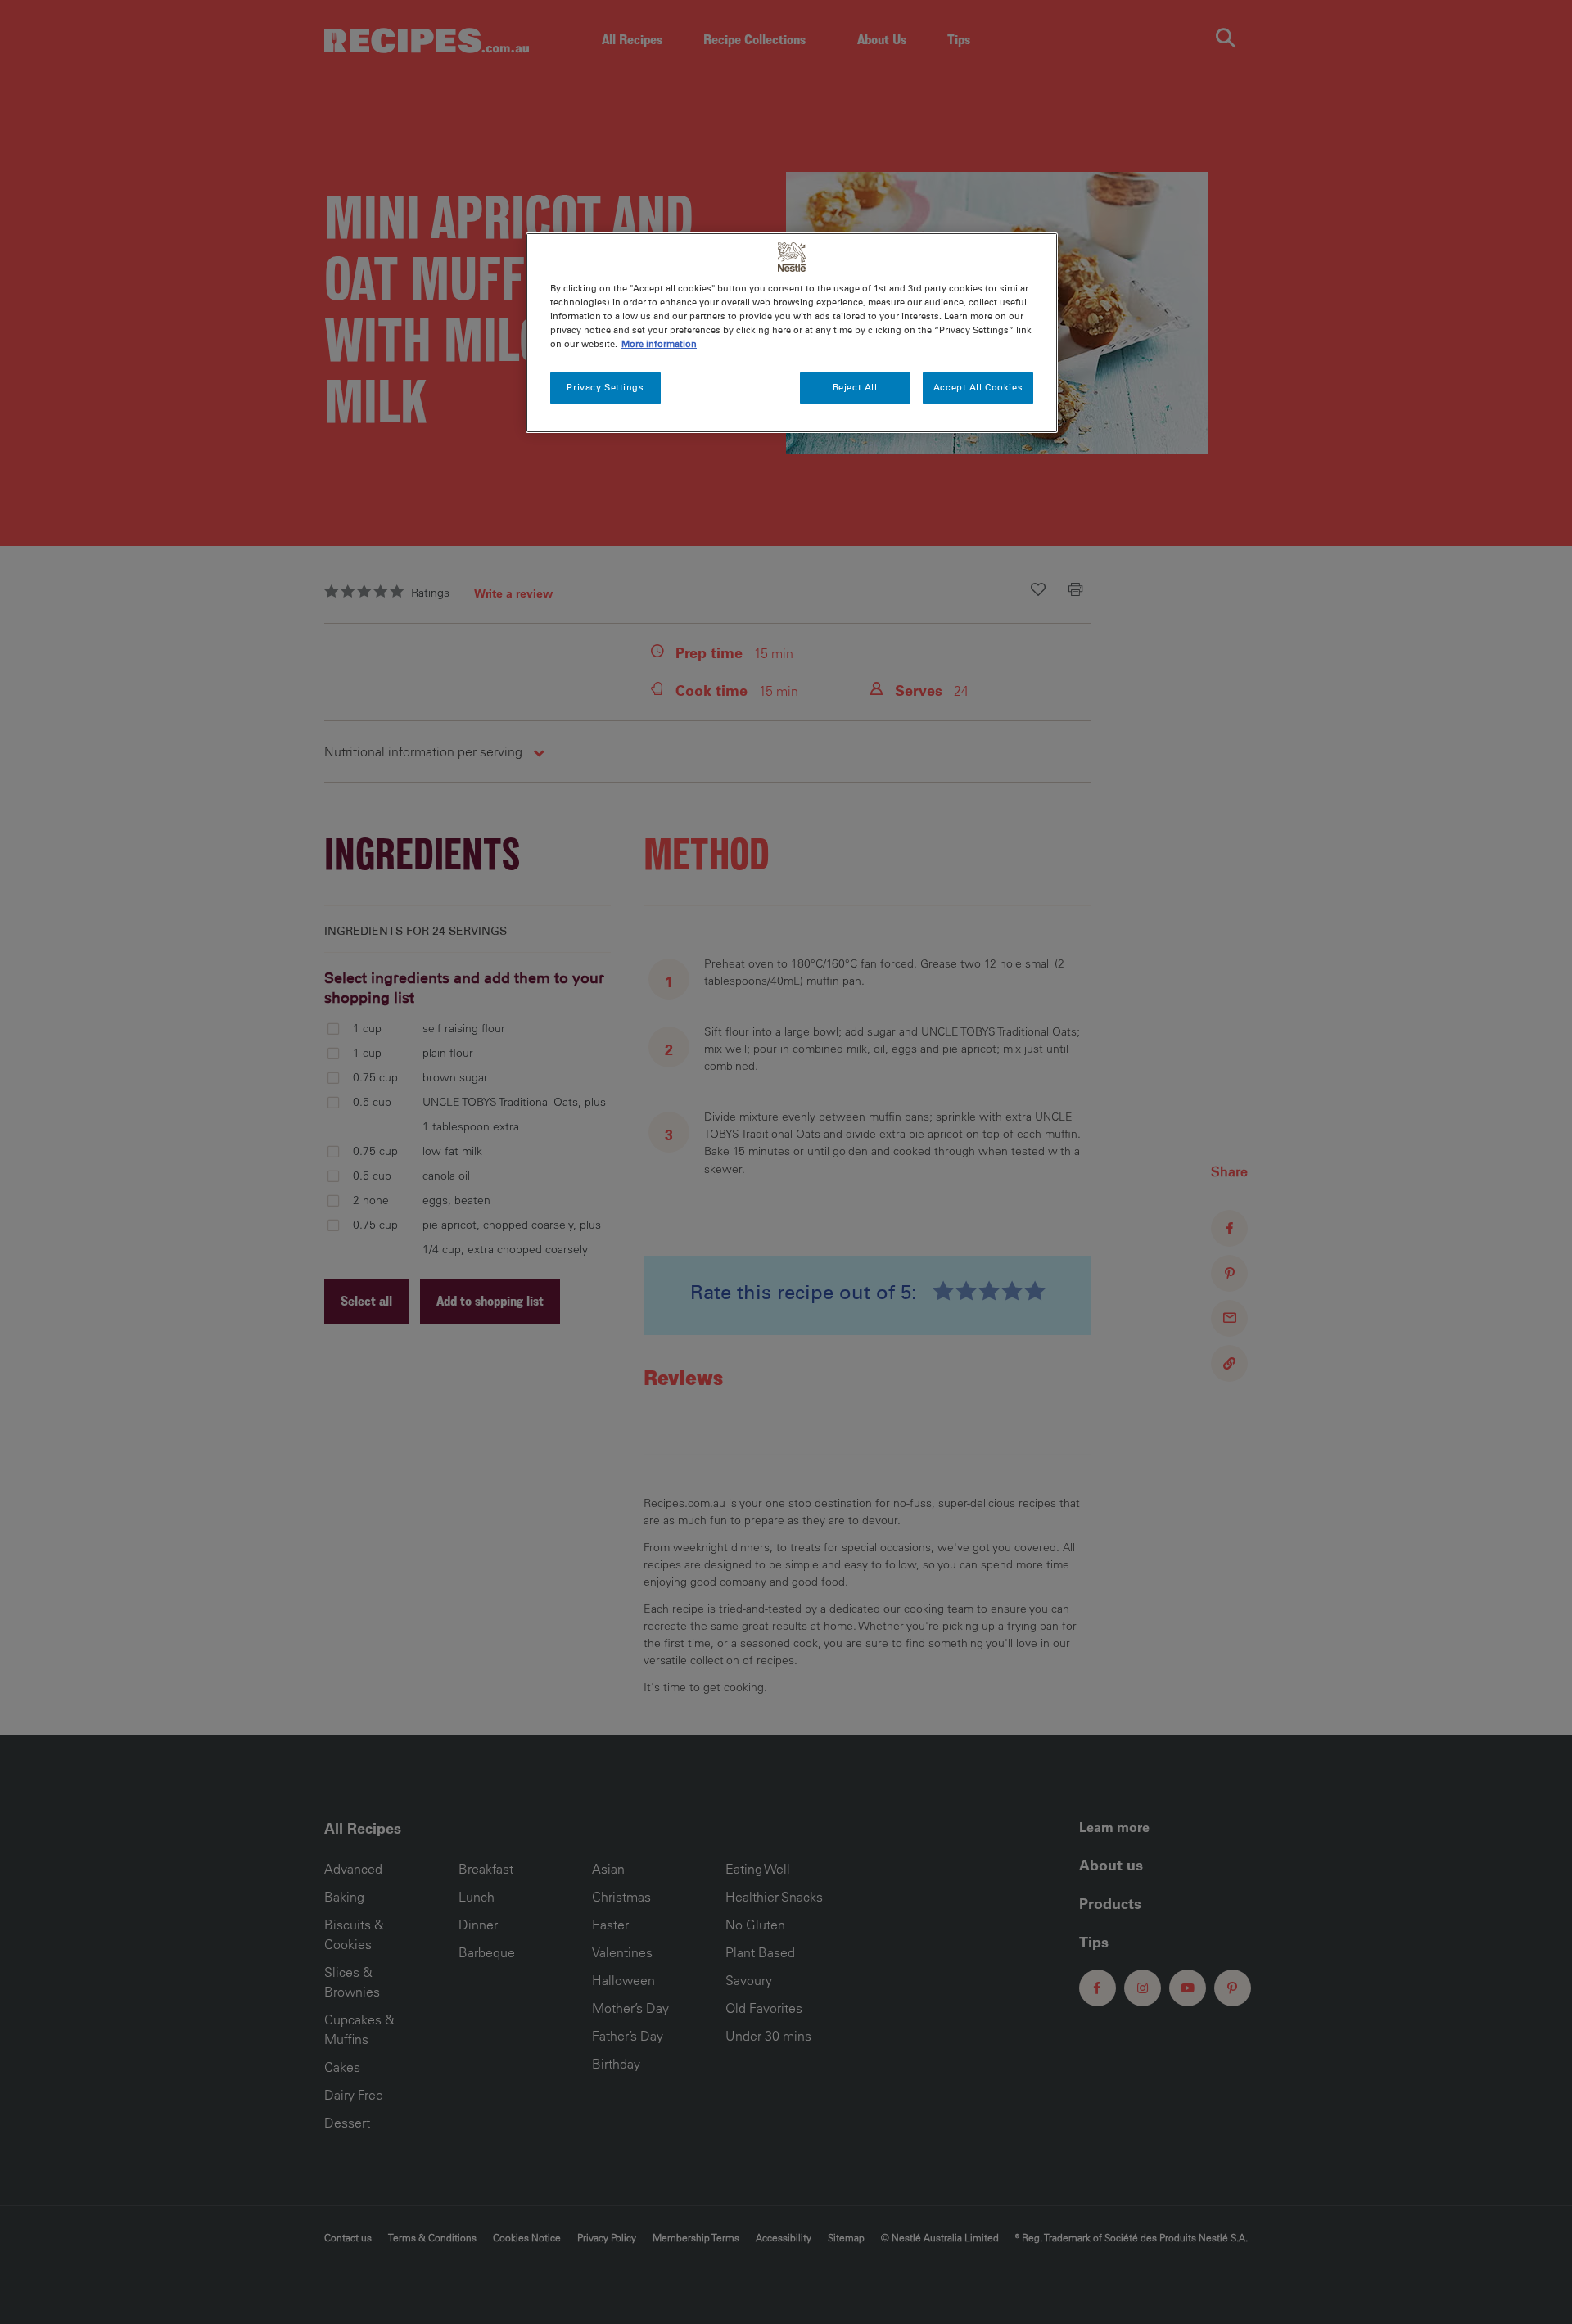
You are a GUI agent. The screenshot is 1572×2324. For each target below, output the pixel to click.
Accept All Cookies (978, 387)
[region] (792, 333)
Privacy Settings (605, 387)
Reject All (855, 387)
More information (659, 344)
